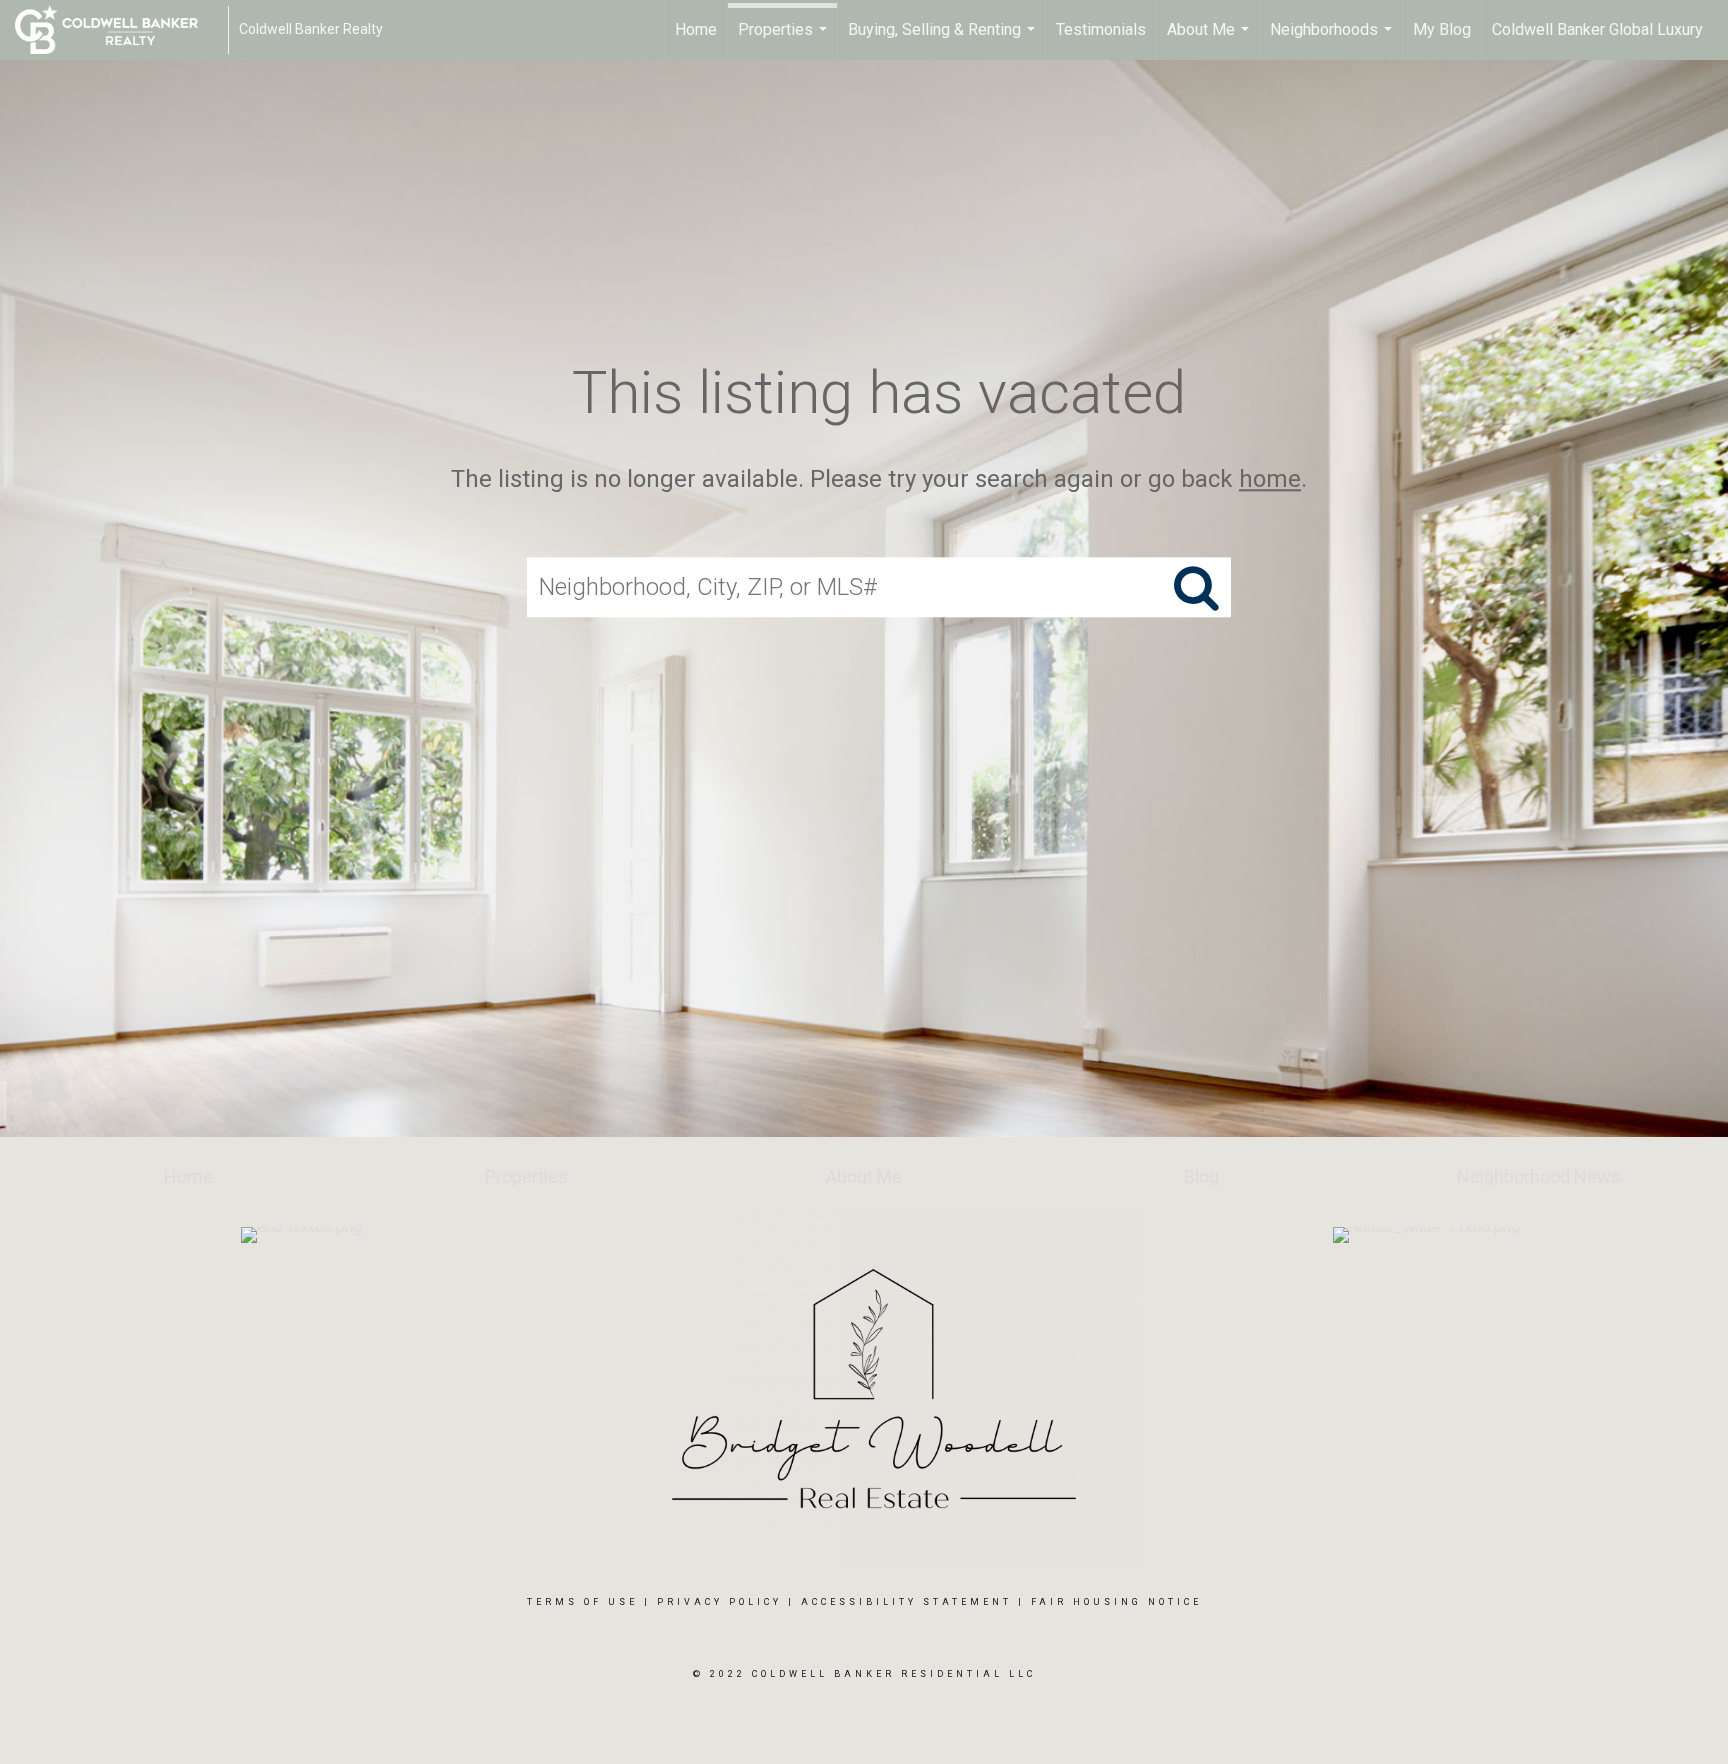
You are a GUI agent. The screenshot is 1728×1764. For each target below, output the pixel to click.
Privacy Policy (719, 1602)
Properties (785, 40)
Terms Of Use (582, 1602)
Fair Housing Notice (1116, 1602)
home (1270, 479)
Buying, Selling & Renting (944, 40)
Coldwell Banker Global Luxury (1597, 29)
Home (696, 29)
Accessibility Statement (906, 1602)
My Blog (1442, 29)
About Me (1210, 40)
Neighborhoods (1333, 40)
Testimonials (1101, 29)
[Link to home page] (116, 30)
